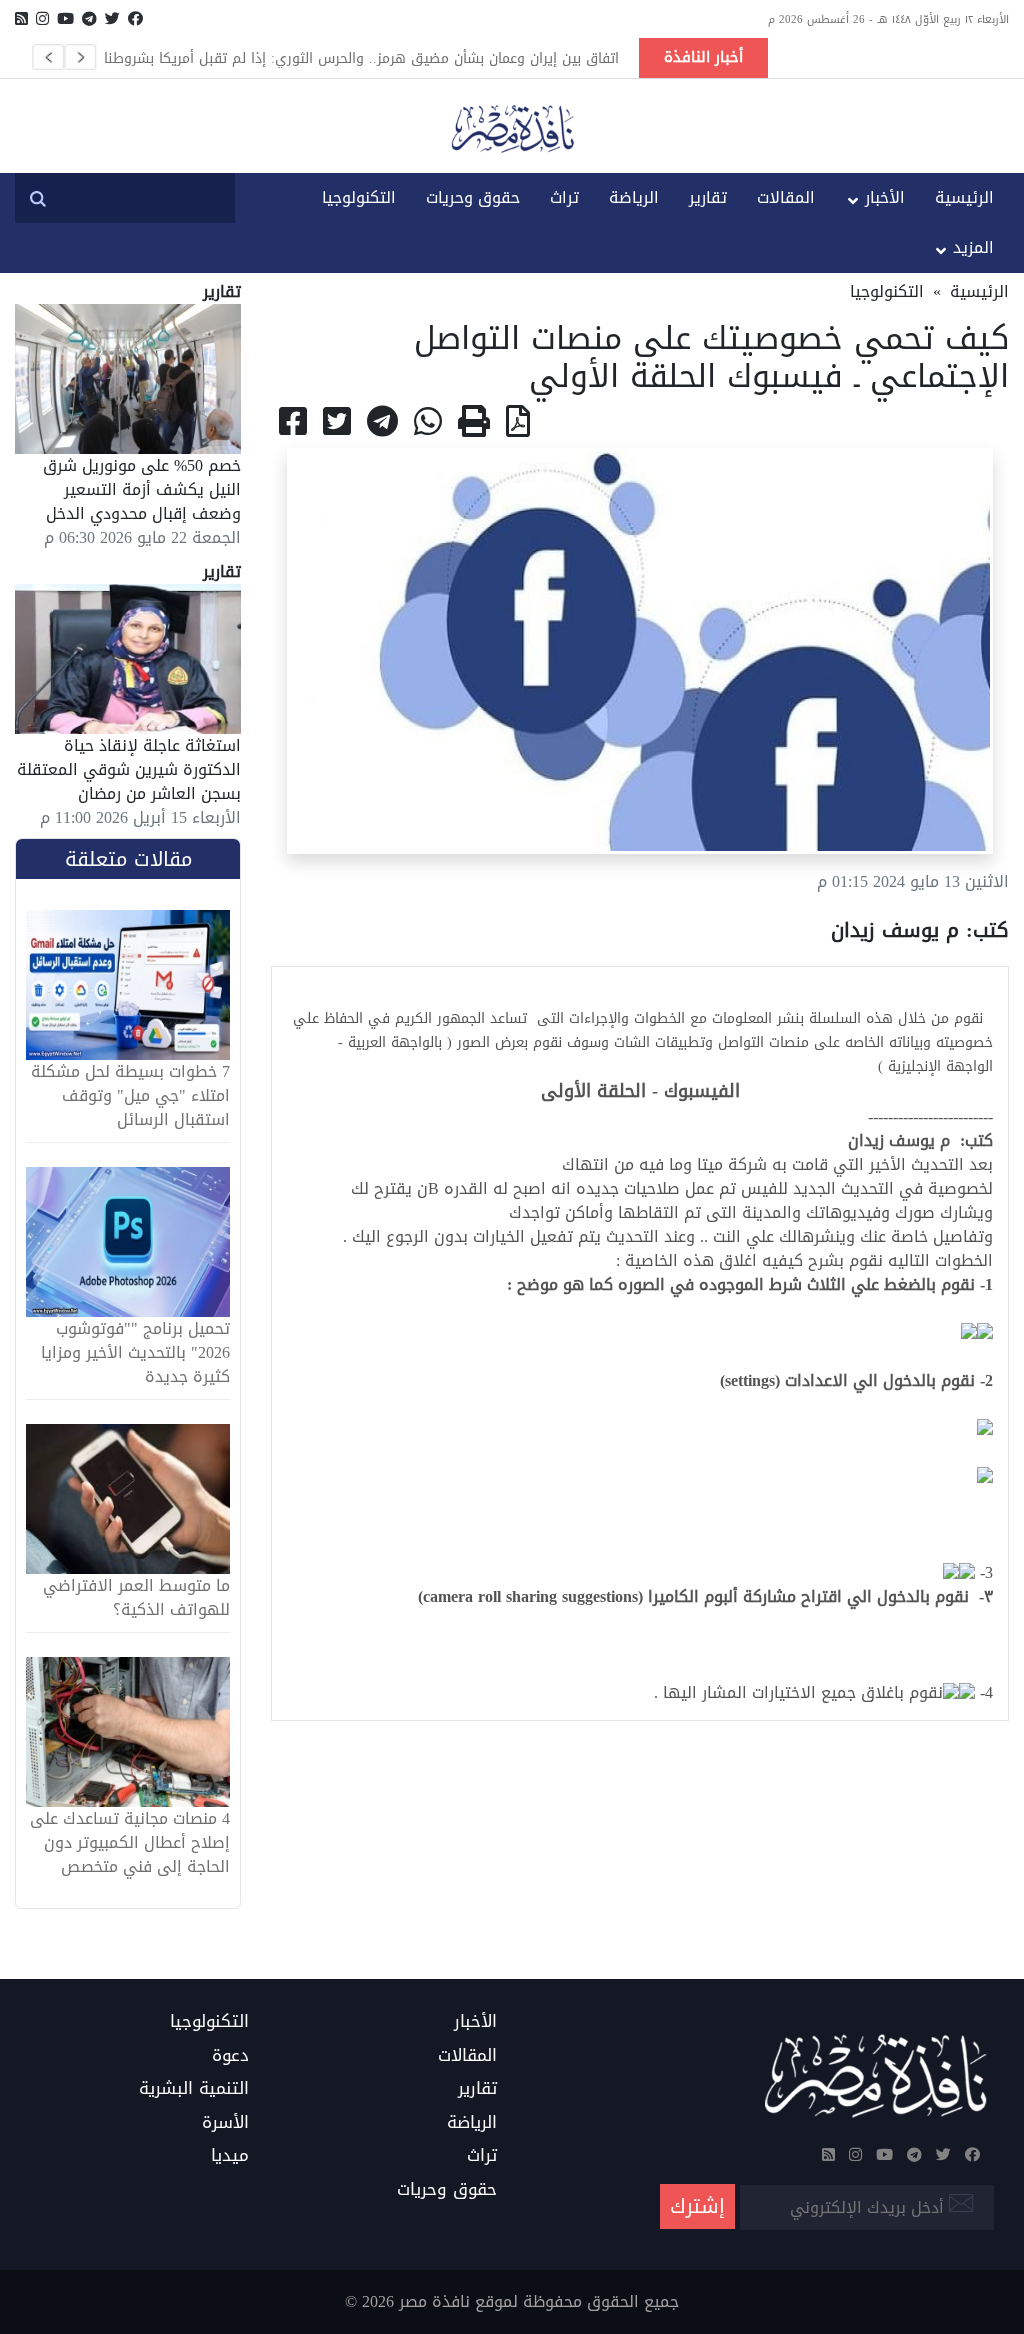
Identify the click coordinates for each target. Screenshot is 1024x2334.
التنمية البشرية (194, 2089)
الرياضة (634, 197)
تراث (564, 197)
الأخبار (885, 197)
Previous (48, 57)
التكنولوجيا (359, 197)
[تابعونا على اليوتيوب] (65, 19)
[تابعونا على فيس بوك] (135, 19)
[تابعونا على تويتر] (112, 19)
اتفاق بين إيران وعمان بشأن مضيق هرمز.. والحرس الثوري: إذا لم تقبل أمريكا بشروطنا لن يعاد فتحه (361, 58)
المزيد (973, 247)
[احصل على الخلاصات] (21, 19)
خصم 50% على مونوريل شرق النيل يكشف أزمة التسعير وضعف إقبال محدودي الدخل (142, 489)
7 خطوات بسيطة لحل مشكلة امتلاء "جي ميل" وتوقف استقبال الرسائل (130, 1096)
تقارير (708, 197)
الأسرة (225, 2123)
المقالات (786, 197)
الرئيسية (964, 197)
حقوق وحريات (473, 197)
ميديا (230, 2156)
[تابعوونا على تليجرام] (89, 19)
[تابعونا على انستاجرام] (42, 19)
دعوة (230, 2056)
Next (80, 57)
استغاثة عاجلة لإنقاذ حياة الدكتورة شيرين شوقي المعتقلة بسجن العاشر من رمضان (129, 769)
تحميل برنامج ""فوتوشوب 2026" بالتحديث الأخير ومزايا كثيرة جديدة (135, 1353)
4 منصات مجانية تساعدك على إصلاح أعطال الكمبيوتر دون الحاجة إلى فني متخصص (130, 1843)
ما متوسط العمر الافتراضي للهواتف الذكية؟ (136, 1598)
